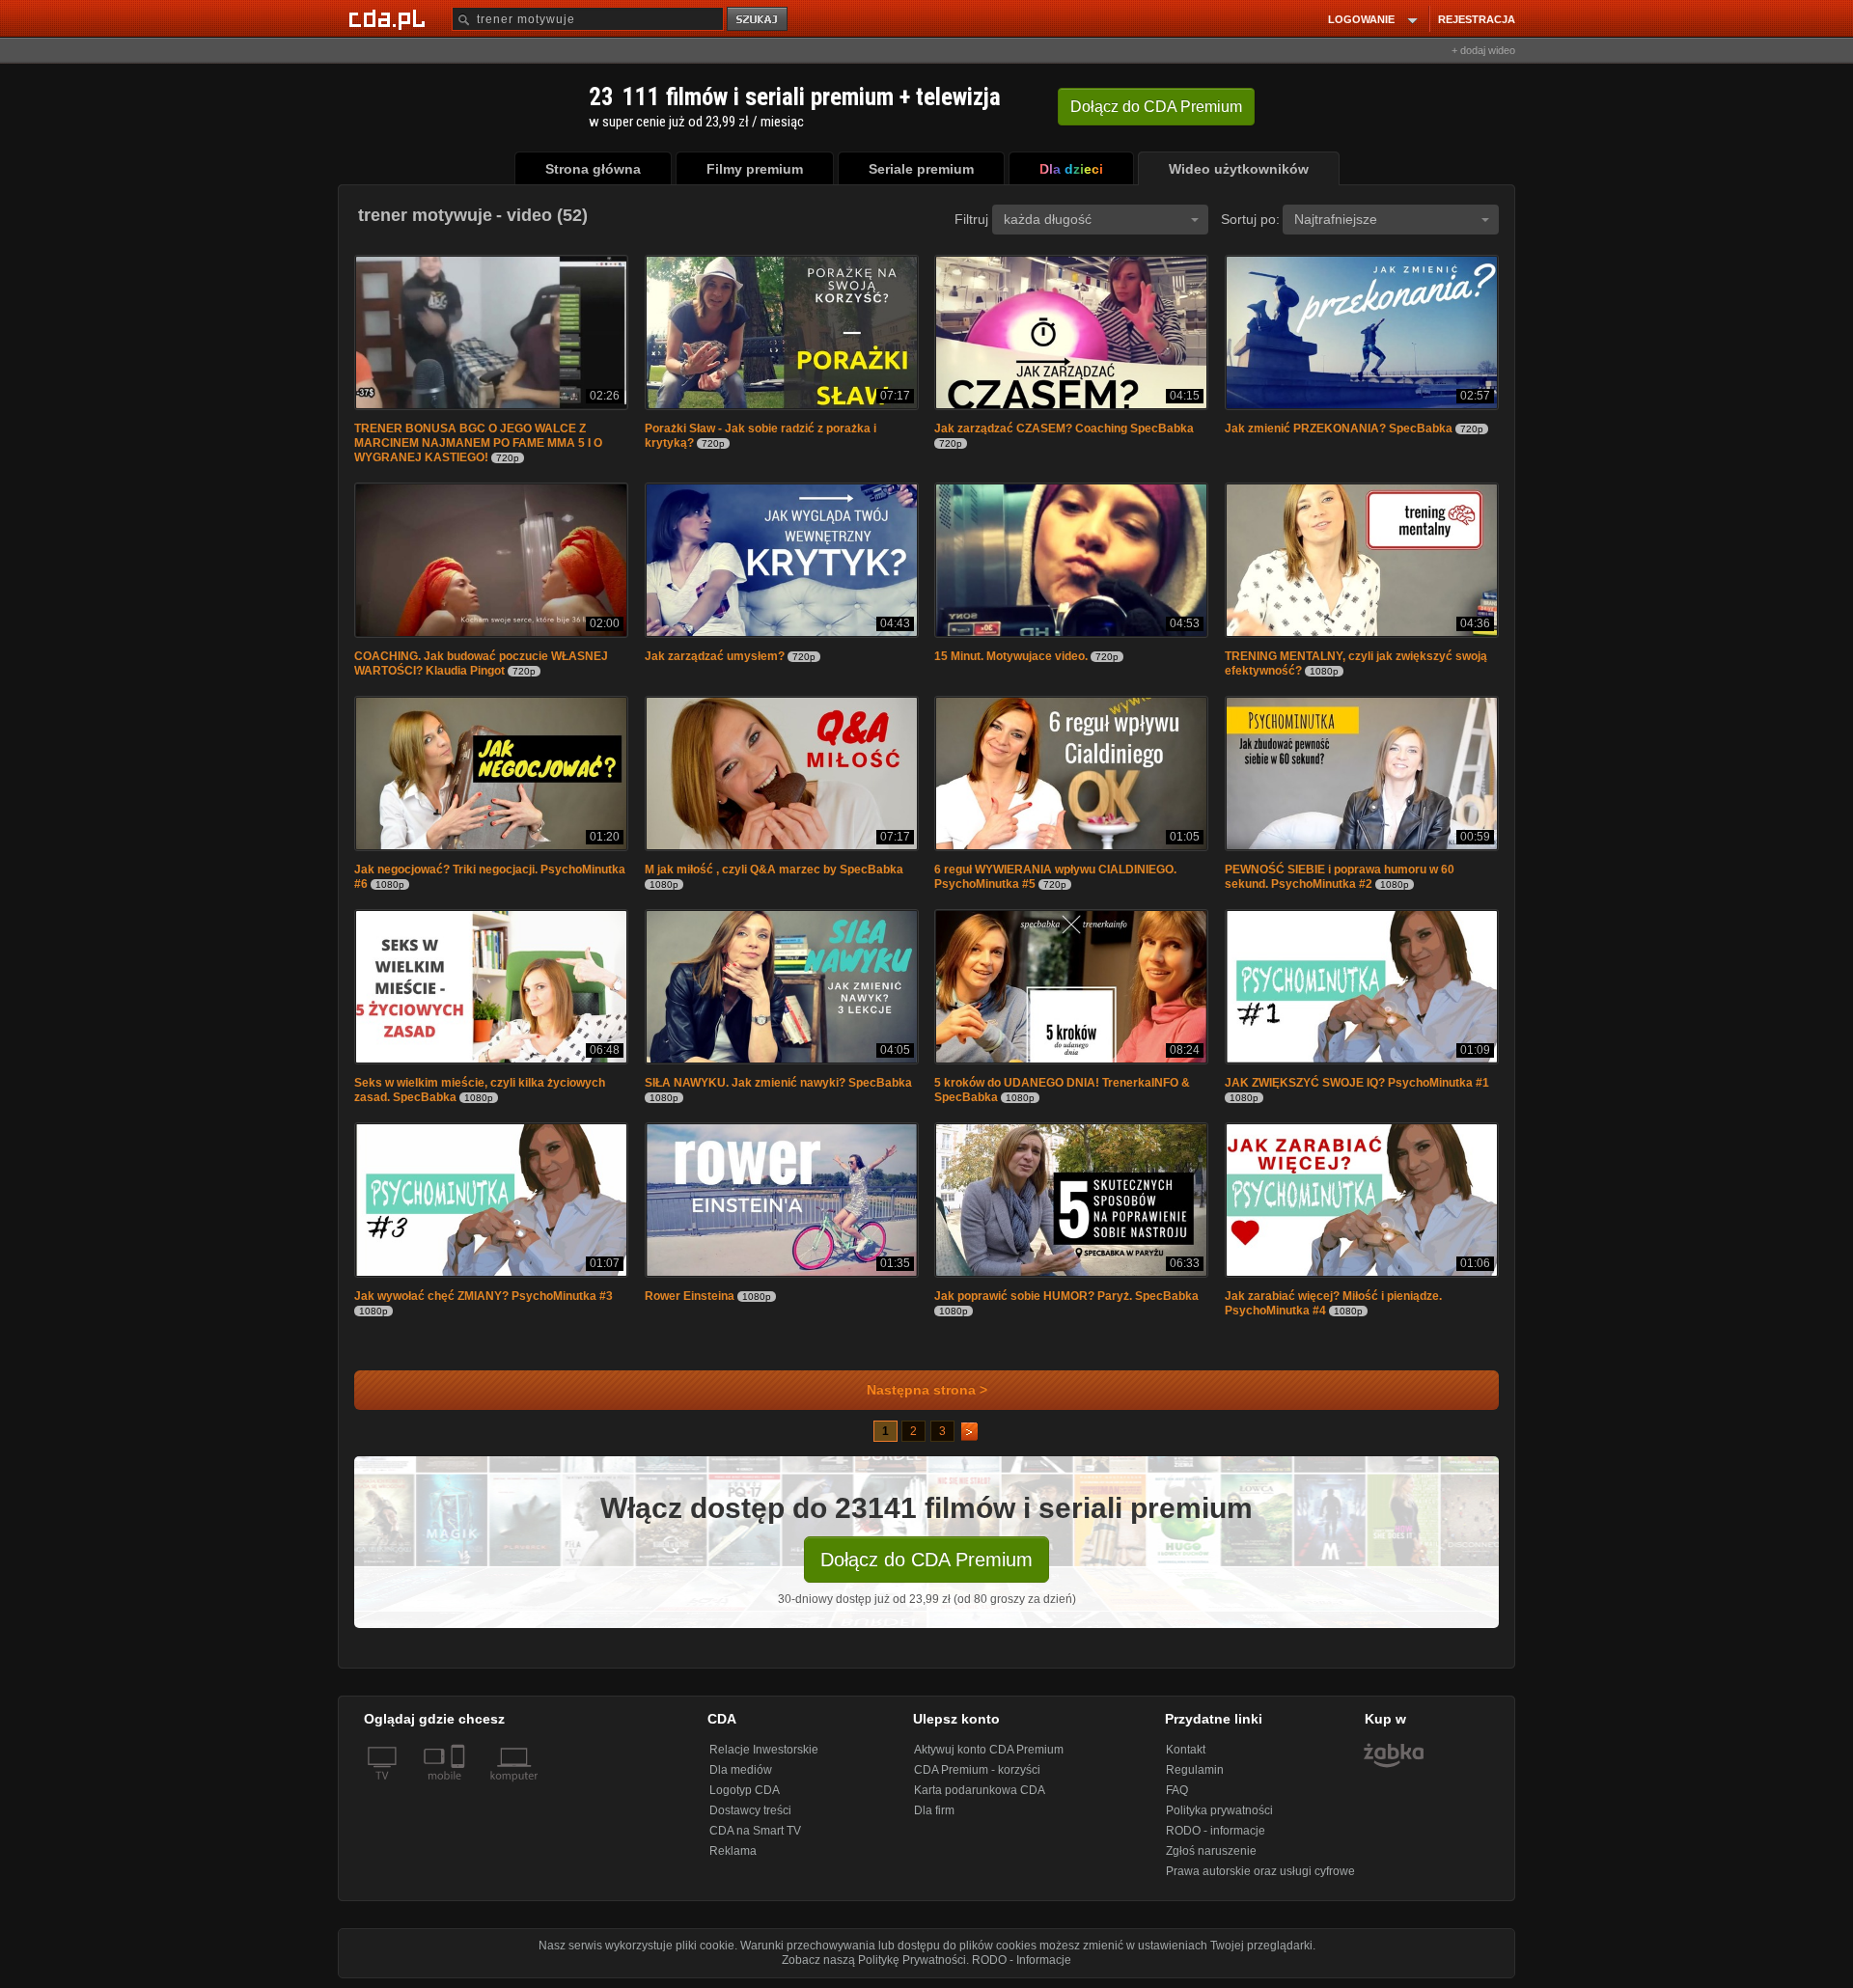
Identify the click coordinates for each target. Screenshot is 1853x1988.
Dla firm (934, 1810)
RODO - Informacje (1022, 1960)
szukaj (759, 20)
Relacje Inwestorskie (764, 1750)
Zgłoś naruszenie (1211, 1851)
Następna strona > (927, 1390)
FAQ (1177, 1790)
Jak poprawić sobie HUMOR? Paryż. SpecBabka (1066, 1296)
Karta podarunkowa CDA (980, 1790)
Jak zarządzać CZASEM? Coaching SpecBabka (1064, 428)
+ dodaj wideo (1483, 50)
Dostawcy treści (750, 1810)
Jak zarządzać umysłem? (715, 656)
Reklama (733, 1851)
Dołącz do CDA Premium (926, 1560)
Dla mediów (741, 1770)
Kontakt (1186, 1750)
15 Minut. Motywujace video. (1011, 656)
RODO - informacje (1216, 1831)
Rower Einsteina (690, 1296)
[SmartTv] (460, 1787)
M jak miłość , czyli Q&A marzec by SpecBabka (774, 870)
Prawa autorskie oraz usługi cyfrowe (1260, 1871)
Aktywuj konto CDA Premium (989, 1750)
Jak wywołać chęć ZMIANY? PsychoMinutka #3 (484, 1296)
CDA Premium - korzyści (977, 1770)
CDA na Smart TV (755, 1831)
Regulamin (1195, 1770)
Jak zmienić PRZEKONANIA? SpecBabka (1339, 428)
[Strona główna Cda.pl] (390, 18)
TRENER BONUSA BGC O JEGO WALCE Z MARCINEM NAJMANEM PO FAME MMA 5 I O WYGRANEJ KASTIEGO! (478, 443)
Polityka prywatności (1219, 1810)
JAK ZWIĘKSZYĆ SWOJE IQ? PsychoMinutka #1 (1357, 1083)
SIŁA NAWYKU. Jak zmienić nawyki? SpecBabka (778, 1083)
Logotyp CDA (745, 1790)
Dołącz (1156, 107)
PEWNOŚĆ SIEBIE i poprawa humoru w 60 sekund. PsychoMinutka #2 (1340, 877)
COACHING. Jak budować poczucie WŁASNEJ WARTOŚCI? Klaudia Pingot (481, 663)
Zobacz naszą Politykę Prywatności (874, 1960)
